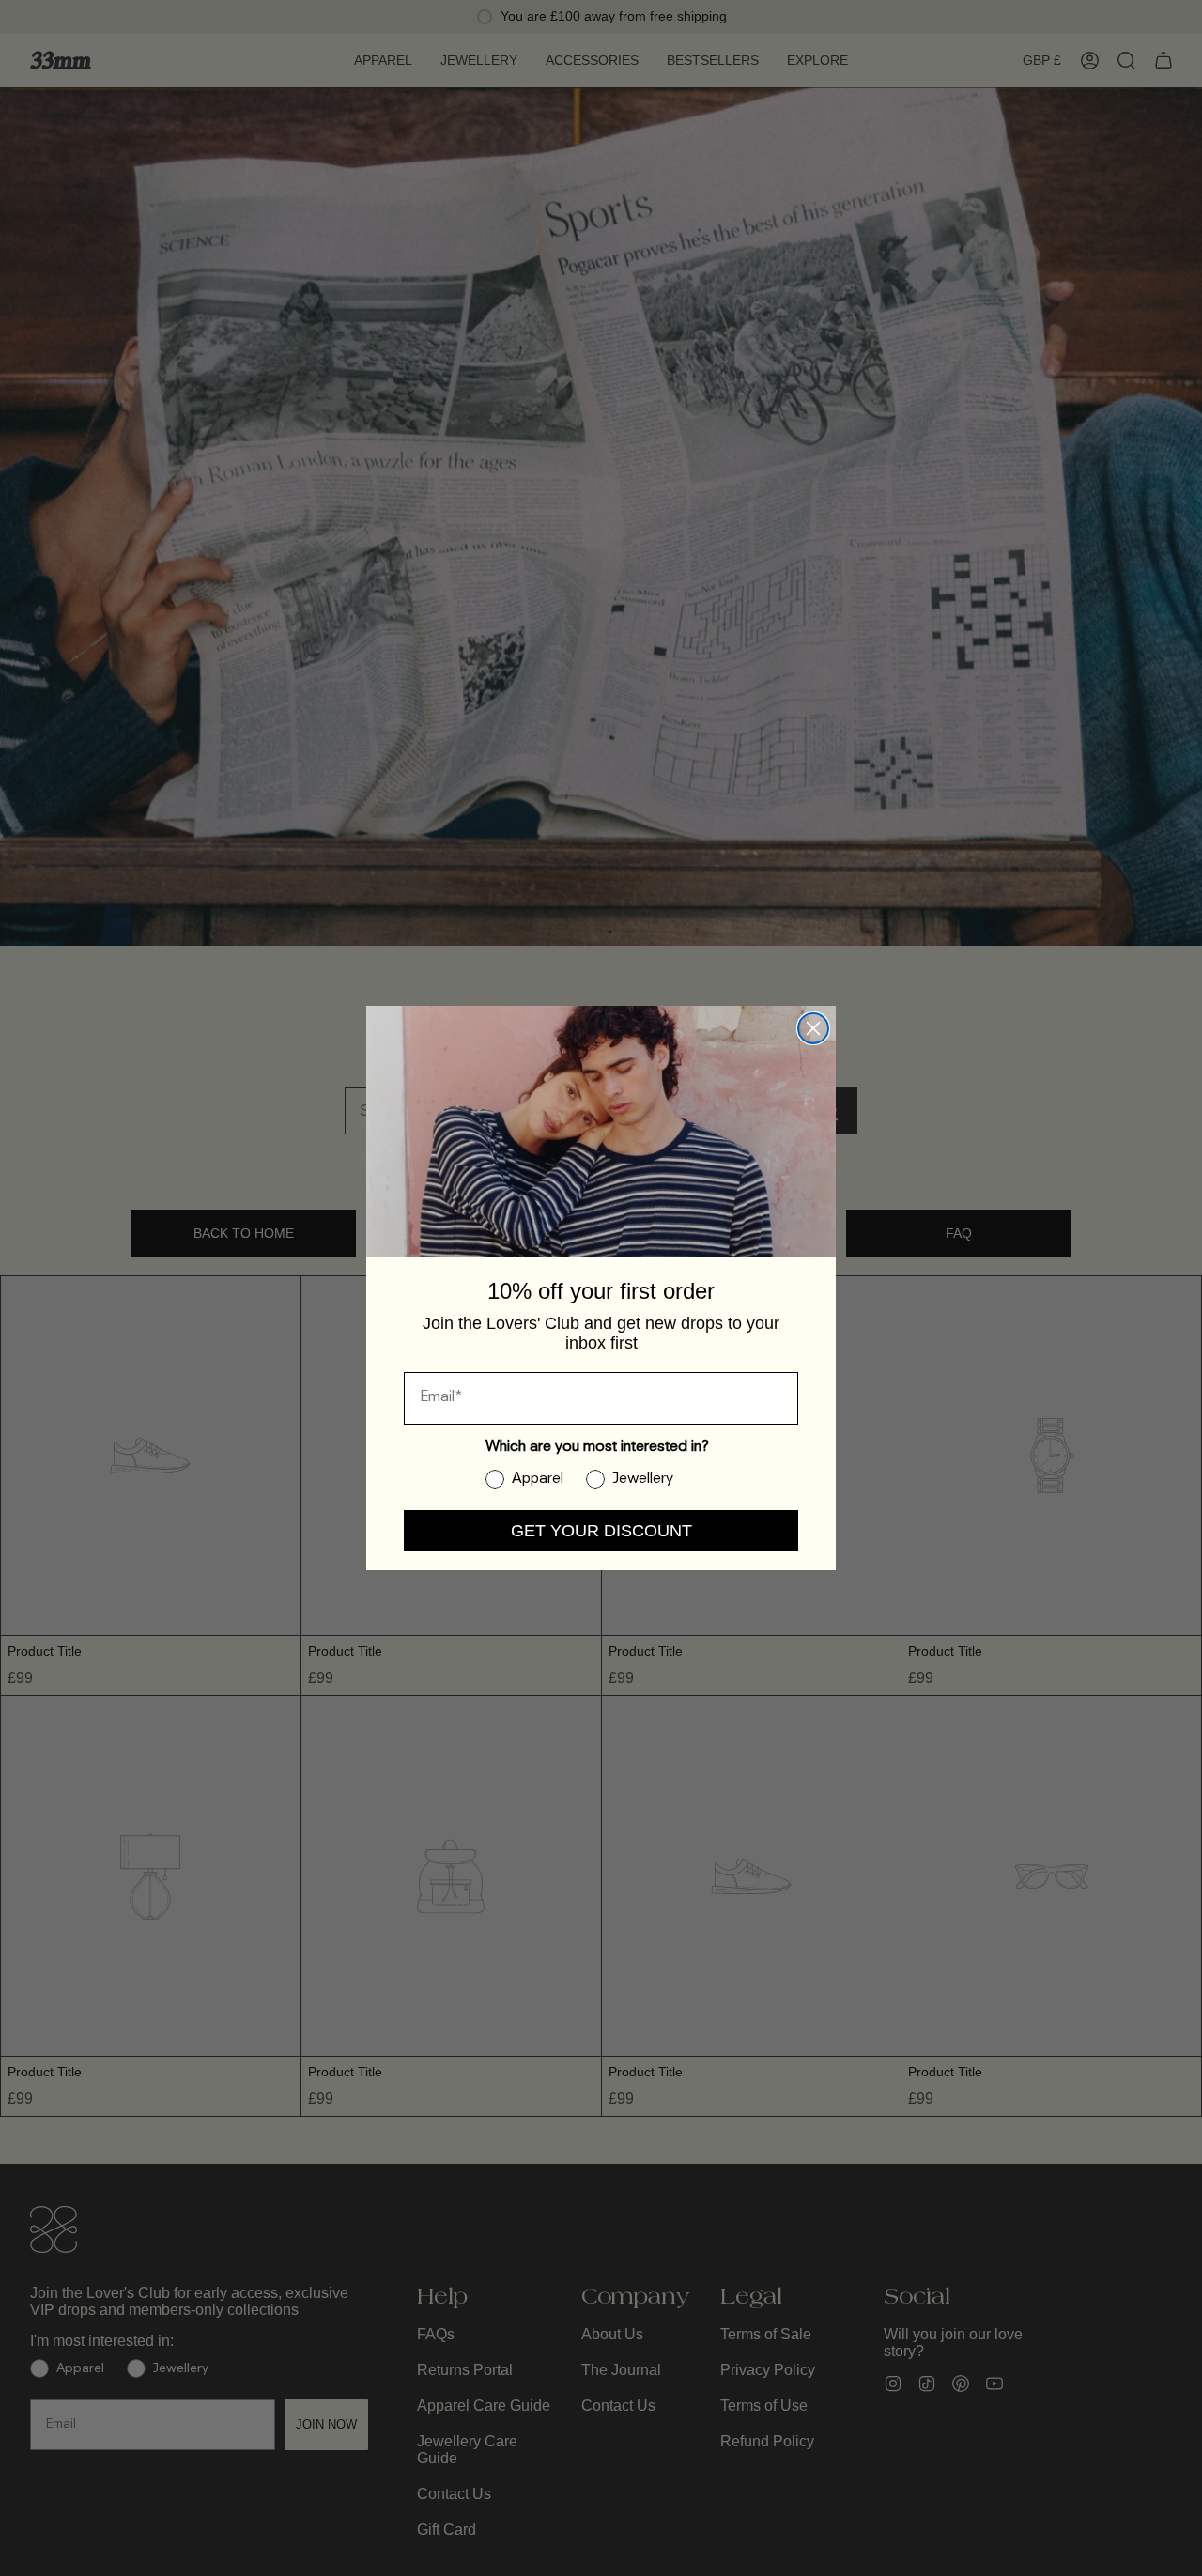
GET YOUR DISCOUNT (601, 1531)
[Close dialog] (813, 1028)
